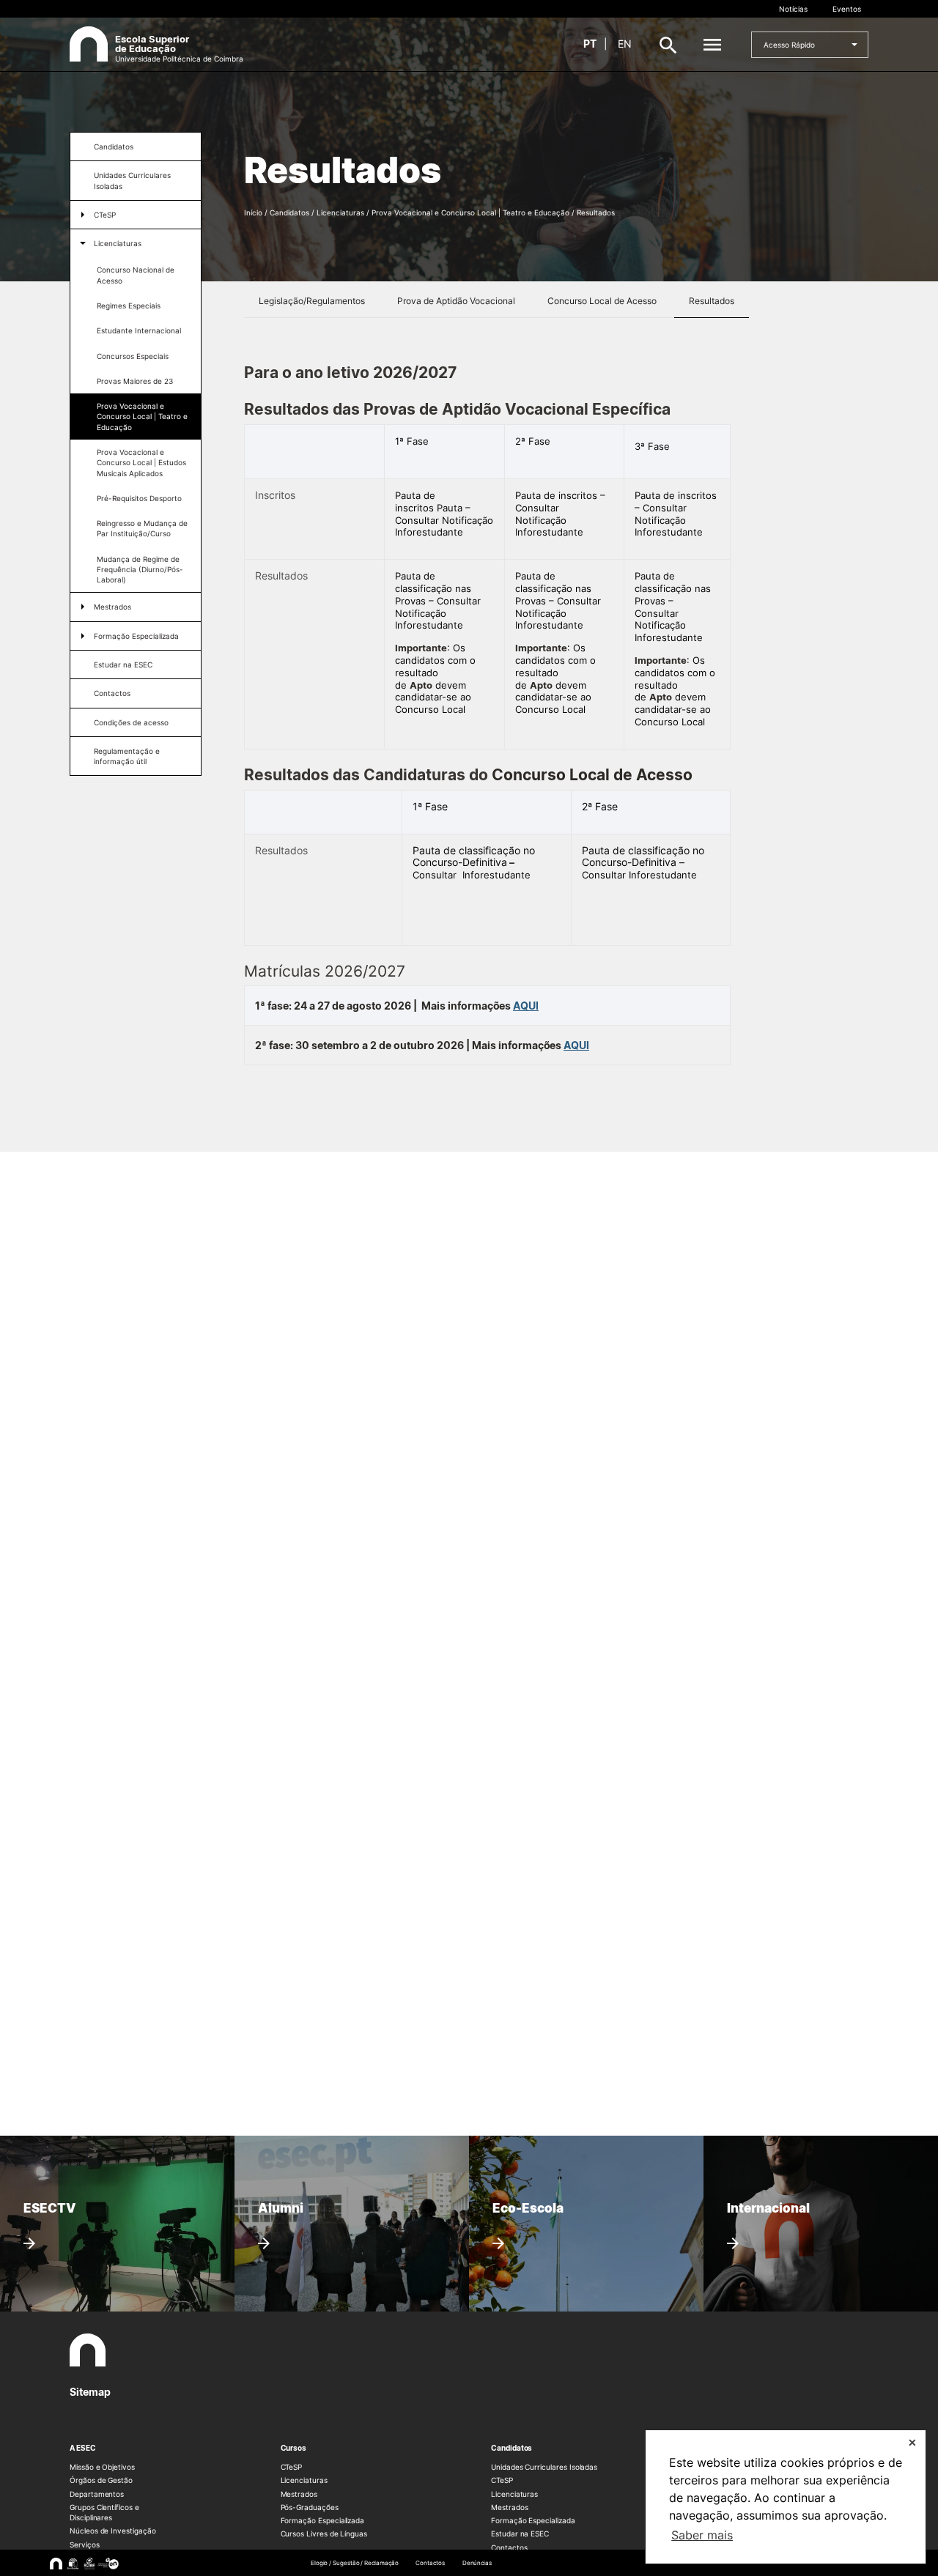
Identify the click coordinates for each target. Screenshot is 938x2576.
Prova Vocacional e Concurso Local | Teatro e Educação (142, 417)
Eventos (847, 9)
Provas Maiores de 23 (135, 381)
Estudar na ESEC (123, 665)
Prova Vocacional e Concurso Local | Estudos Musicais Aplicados (141, 463)
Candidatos (114, 147)
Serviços (85, 2544)
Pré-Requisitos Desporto (139, 498)
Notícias (793, 9)
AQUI (526, 1006)
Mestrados (112, 607)
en (625, 44)
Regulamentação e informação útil (127, 756)
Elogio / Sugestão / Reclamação (355, 2563)
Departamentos (97, 2494)
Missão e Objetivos (102, 2467)
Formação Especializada (136, 636)
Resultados (712, 301)
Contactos (112, 693)
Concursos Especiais (133, 356)
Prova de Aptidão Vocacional (456, 301)
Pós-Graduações (310, 2507)
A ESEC (83, 2448)
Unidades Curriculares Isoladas (132, 180)
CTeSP (105, 215)
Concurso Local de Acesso (602, 301)
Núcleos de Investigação (113, 2531)
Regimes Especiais (129, 306)
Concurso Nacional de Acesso (136, 275)
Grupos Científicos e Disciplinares (104, 2512)
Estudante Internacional (139, 330)
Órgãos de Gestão (101, 2480)
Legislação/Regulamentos (312, 301)
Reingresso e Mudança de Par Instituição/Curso (142, 528)
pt (590, 44)
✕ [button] (912, 2442)
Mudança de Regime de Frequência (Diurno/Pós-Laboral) (140, 570)
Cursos (294, 2448)
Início (253, 212)
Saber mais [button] (702, 2535)
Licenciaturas (118, 243)
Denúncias (477, 2563)
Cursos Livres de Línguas (324, 2534)
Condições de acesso (131, 722)
